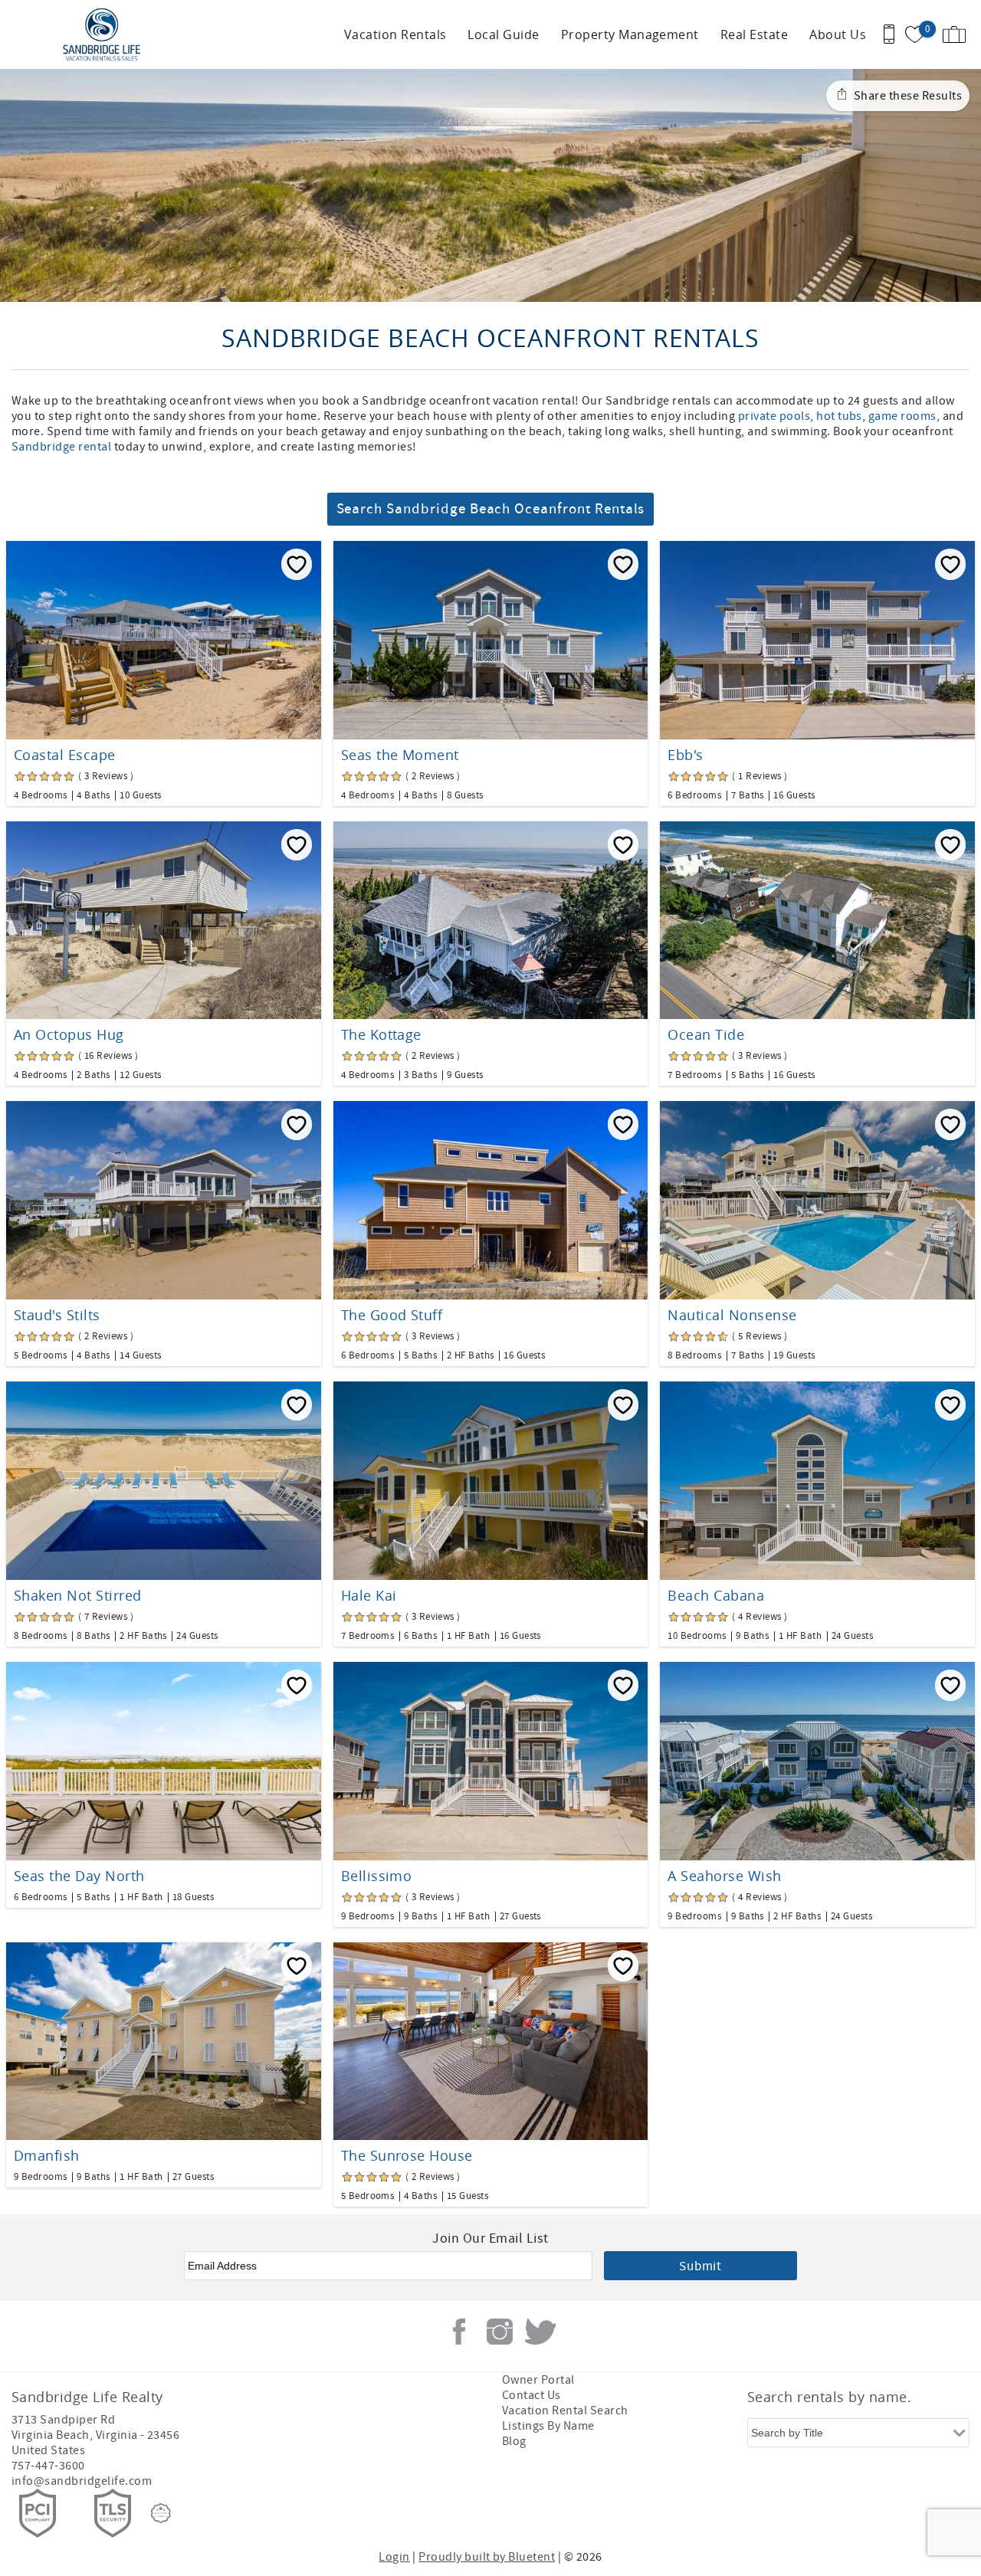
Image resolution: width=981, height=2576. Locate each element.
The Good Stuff (392, 1315)
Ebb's (685, 755)
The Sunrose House (407, 2155)
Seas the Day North (79, 1876)
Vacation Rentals (395, 34)
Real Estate (754, 34)
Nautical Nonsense (732, 1315)
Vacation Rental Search (565, 2410)
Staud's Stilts (57, 1315)
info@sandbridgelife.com (82, 2481)
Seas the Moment (400, 755)
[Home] (105, 34)
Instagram (500, 2332)
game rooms (902, 416)
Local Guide (503, 34)
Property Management (630, 34)
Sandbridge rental (61, 447)
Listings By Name (548, 2426)
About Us (838, 34)
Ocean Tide (706, 1034)
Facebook (459, 2332)
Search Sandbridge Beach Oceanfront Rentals (491, 509)
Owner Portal (538, 2380)
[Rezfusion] (161, 2513)
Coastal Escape (65, 755)
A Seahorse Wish (724, 1876)
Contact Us (532, 2395)
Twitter (540, 2332)
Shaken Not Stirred (78, 1595)
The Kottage (381, 1034)
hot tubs (839, 416)
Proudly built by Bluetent (487, 2557)
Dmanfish (47, 2155)
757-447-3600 (48, 2466)
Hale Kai (369, 1595)
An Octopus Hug (69, 1034)
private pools (774, 416)
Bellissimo (377, 1876)
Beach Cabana (716, 1595)
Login (394, 2557)
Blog (514, 2441)
